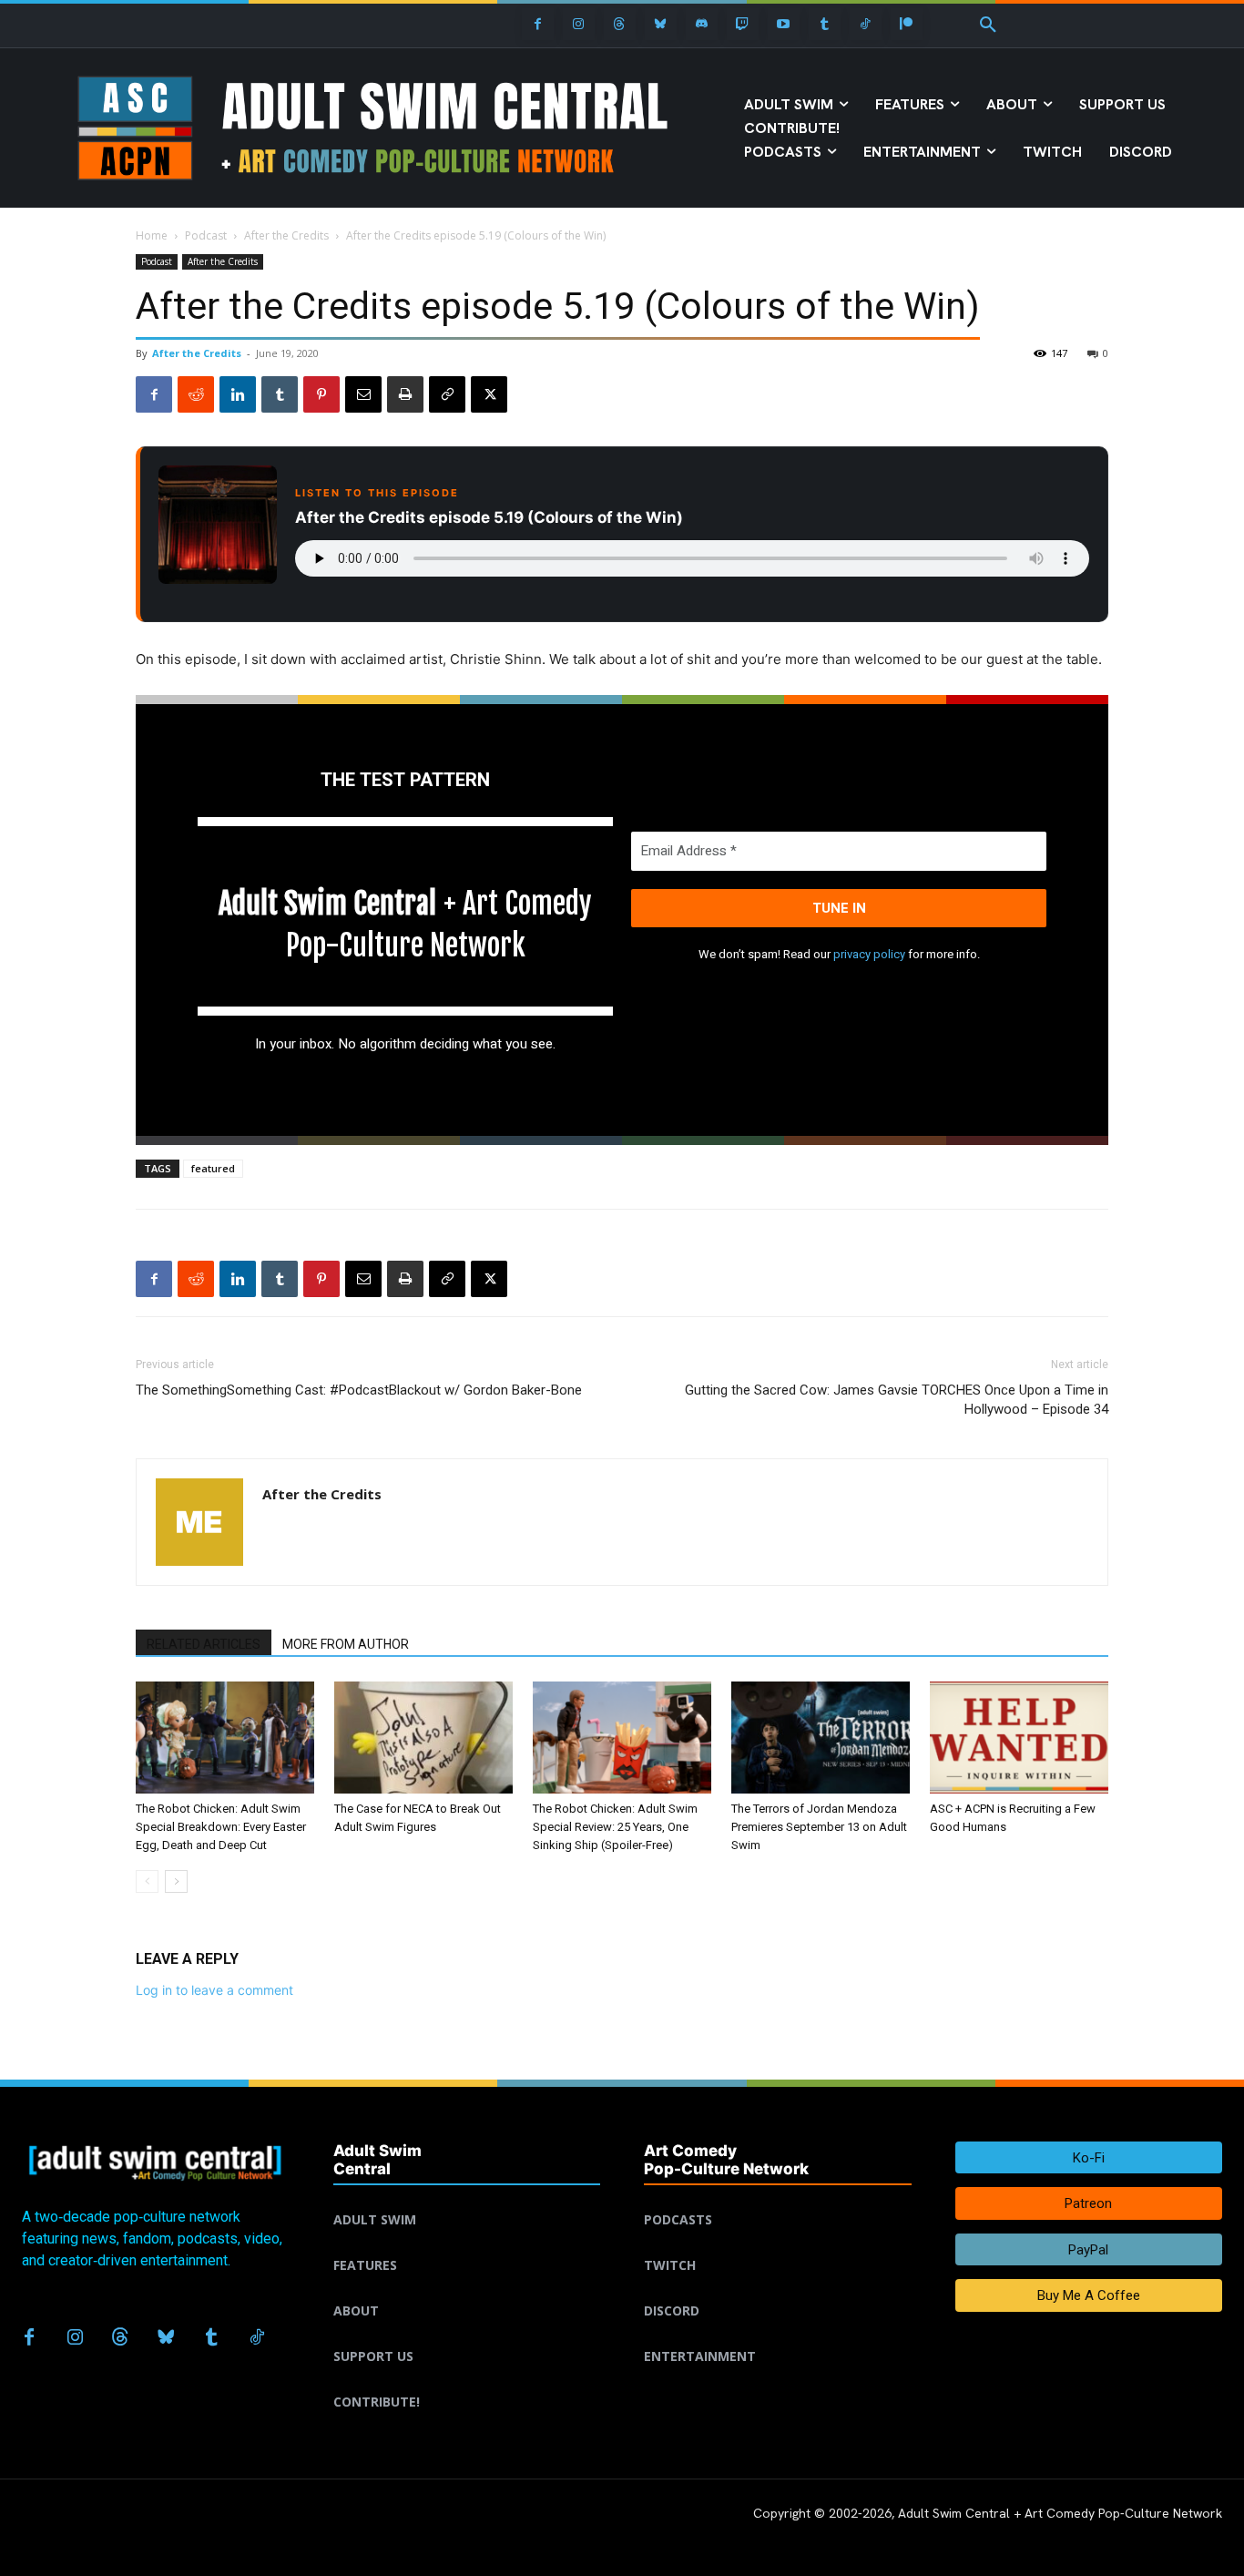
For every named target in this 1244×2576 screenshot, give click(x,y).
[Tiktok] (866, 24)
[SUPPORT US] (467, 2335)
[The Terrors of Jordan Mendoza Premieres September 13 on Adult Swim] (821, 1738)
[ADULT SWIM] (467, 2198)
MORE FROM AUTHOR (346, 1644)
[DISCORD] (778, 2289)
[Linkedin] (238, 394)
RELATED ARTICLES (204, 1644)
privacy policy (869, 954)
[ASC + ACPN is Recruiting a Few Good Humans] (1019, 1738)
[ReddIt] (196, 394)
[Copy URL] (447, 394)
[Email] (363, 394)
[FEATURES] (467, 2244)
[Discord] (702, 24)
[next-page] (176, 1881)
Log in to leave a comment (214, 1990)
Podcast (206, 235)
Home (152, 235)
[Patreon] (907, 24)
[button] (988, 26)
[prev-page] (147, 1881)
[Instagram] (579, 24)
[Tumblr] (825, 24)
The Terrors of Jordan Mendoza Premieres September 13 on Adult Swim (819, 1827)
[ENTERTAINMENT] (778, 2335)
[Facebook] (538, 24)
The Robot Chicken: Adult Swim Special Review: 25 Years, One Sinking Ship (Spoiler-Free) (615, 1827)
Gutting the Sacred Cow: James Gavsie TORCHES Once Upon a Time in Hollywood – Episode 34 (897, 1400)
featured (213, 1168)
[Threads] (620, 24)
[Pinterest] (321, 394)
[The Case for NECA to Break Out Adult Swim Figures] (423, 1738)
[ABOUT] (467, 2289)
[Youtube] (784, 24)
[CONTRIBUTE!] (467, 2380)
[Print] (405, 394)
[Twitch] (743, 24)
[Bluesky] (661, 24)
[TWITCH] (778, 2244)
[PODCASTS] (778, 2198)
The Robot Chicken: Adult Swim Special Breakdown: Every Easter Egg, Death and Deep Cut (221, 1827)
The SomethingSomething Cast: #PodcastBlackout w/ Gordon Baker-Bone (359, 1390)
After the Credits (286, 235)
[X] (489, 394)
